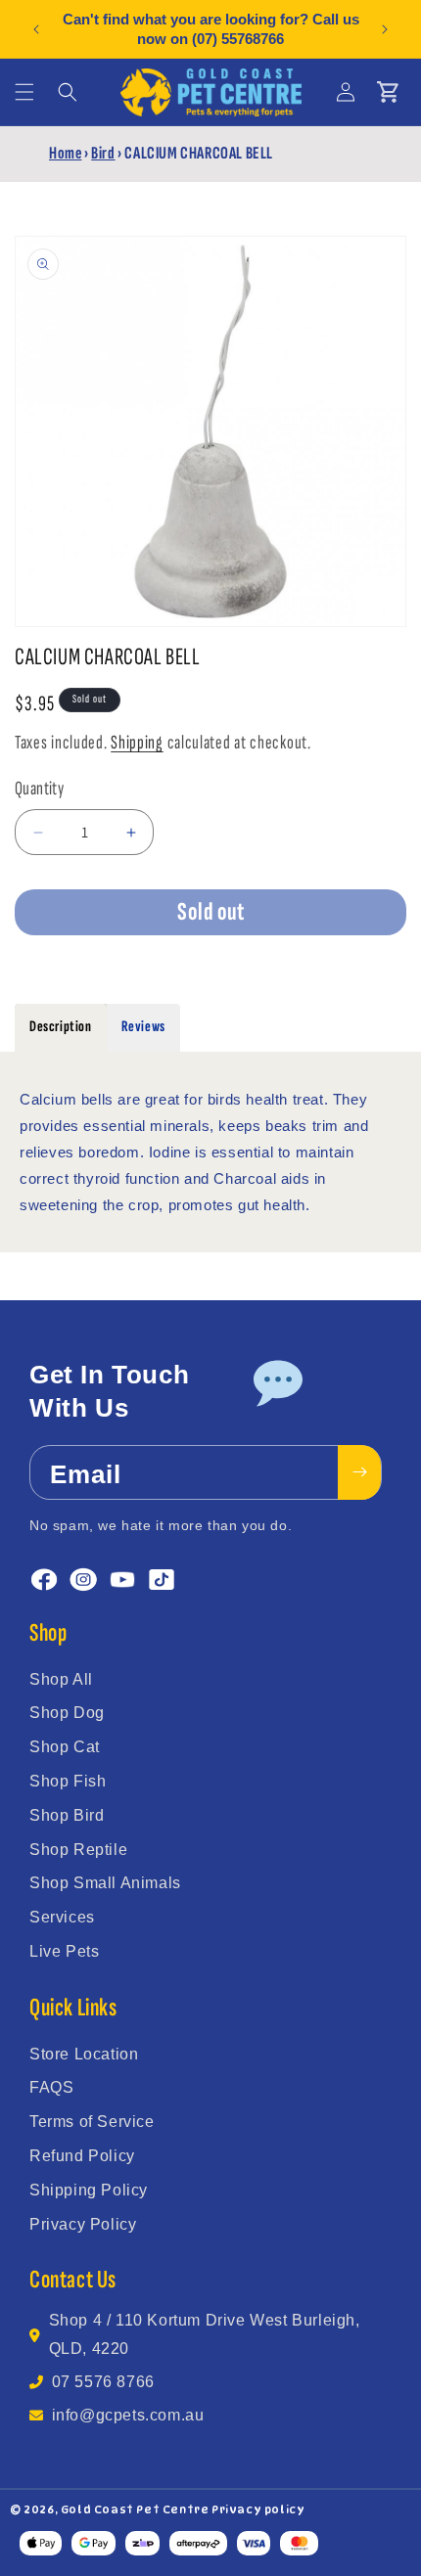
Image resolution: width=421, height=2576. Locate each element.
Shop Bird (67, 1815)
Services (62, 1917)
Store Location (84, 2054)
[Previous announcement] (36, 29)
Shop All (61, 1679)
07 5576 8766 (103, 2382)
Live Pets (64, 1951)
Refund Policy (82, 2156)
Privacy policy (258, 2509)
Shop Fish (68, 1781)
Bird (103, 153)
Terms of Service (92, 2122)
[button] (24, 92)
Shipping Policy (89, 2190)
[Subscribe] (359, 1472)
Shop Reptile (78, 1850)
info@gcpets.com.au (128, 2415)
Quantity (39, 789)
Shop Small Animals (105, 1883)
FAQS (51, 2087)
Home (65, 153)
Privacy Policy (83, 2224)
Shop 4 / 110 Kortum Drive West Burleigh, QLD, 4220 (205, 2334)
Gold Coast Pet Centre (135, 2509)
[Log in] (346, 92)
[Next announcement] (385, 29)
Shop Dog (67, 1713)
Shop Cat (65, 1747)
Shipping (137, 743)
